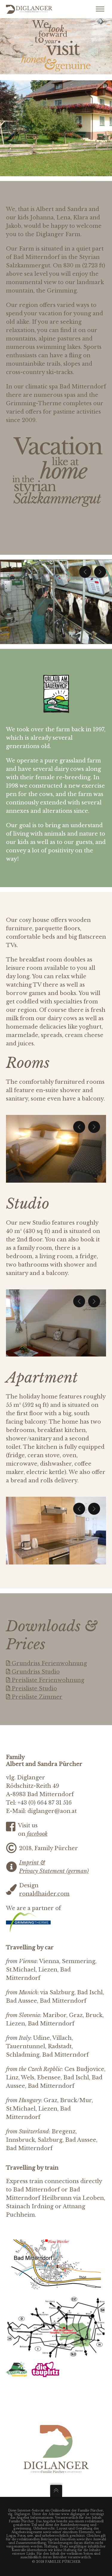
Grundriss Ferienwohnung (49, 1663)
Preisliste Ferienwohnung (47, 1680)
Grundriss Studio (35, 1672)
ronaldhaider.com (44, 1894)
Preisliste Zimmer (36, 1697)
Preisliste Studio (34, 1689)
